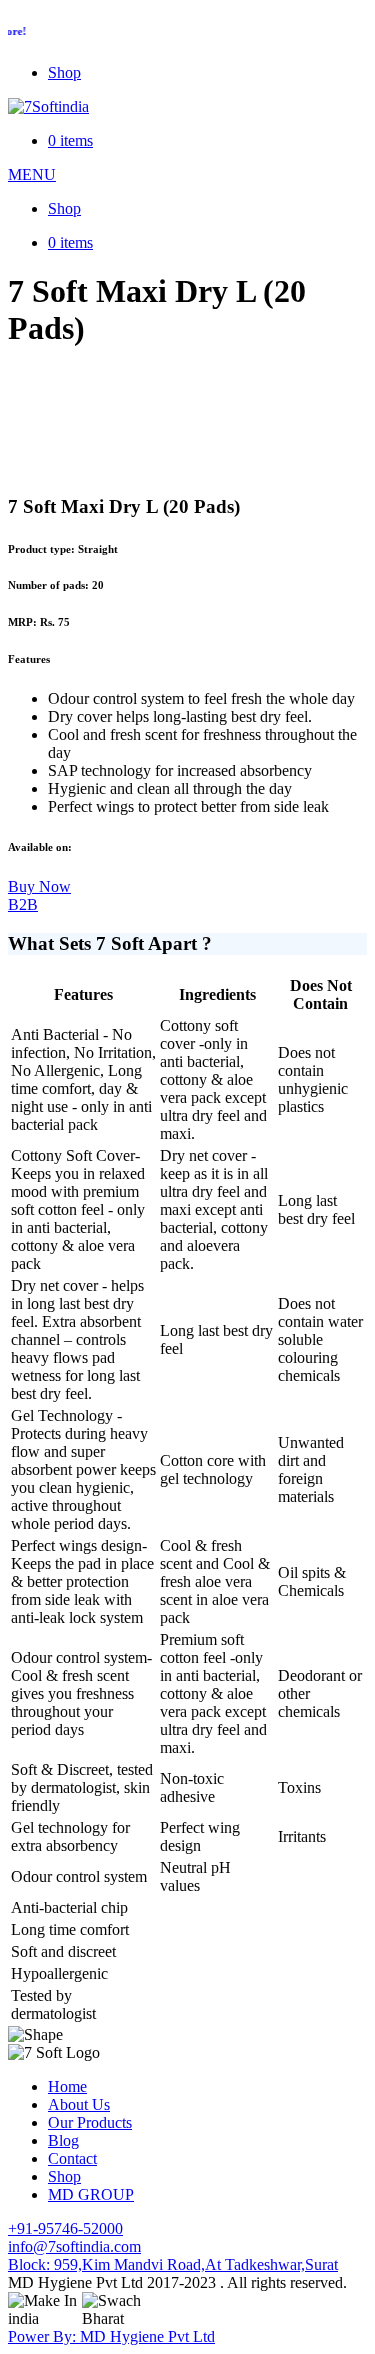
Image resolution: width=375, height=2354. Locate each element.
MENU (32, 174)
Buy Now (39, 886)
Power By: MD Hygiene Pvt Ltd (111, 2336)
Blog (63, 2140)
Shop (64, 72)
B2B (23, 904)
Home (67, 2086)
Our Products (90, 2122)
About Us (79, 2104)
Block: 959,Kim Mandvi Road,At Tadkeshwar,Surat (173, 2264)
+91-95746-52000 (65, 2228)
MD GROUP (91, 2194)
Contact (72, 2158)
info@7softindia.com (74, 2246)
